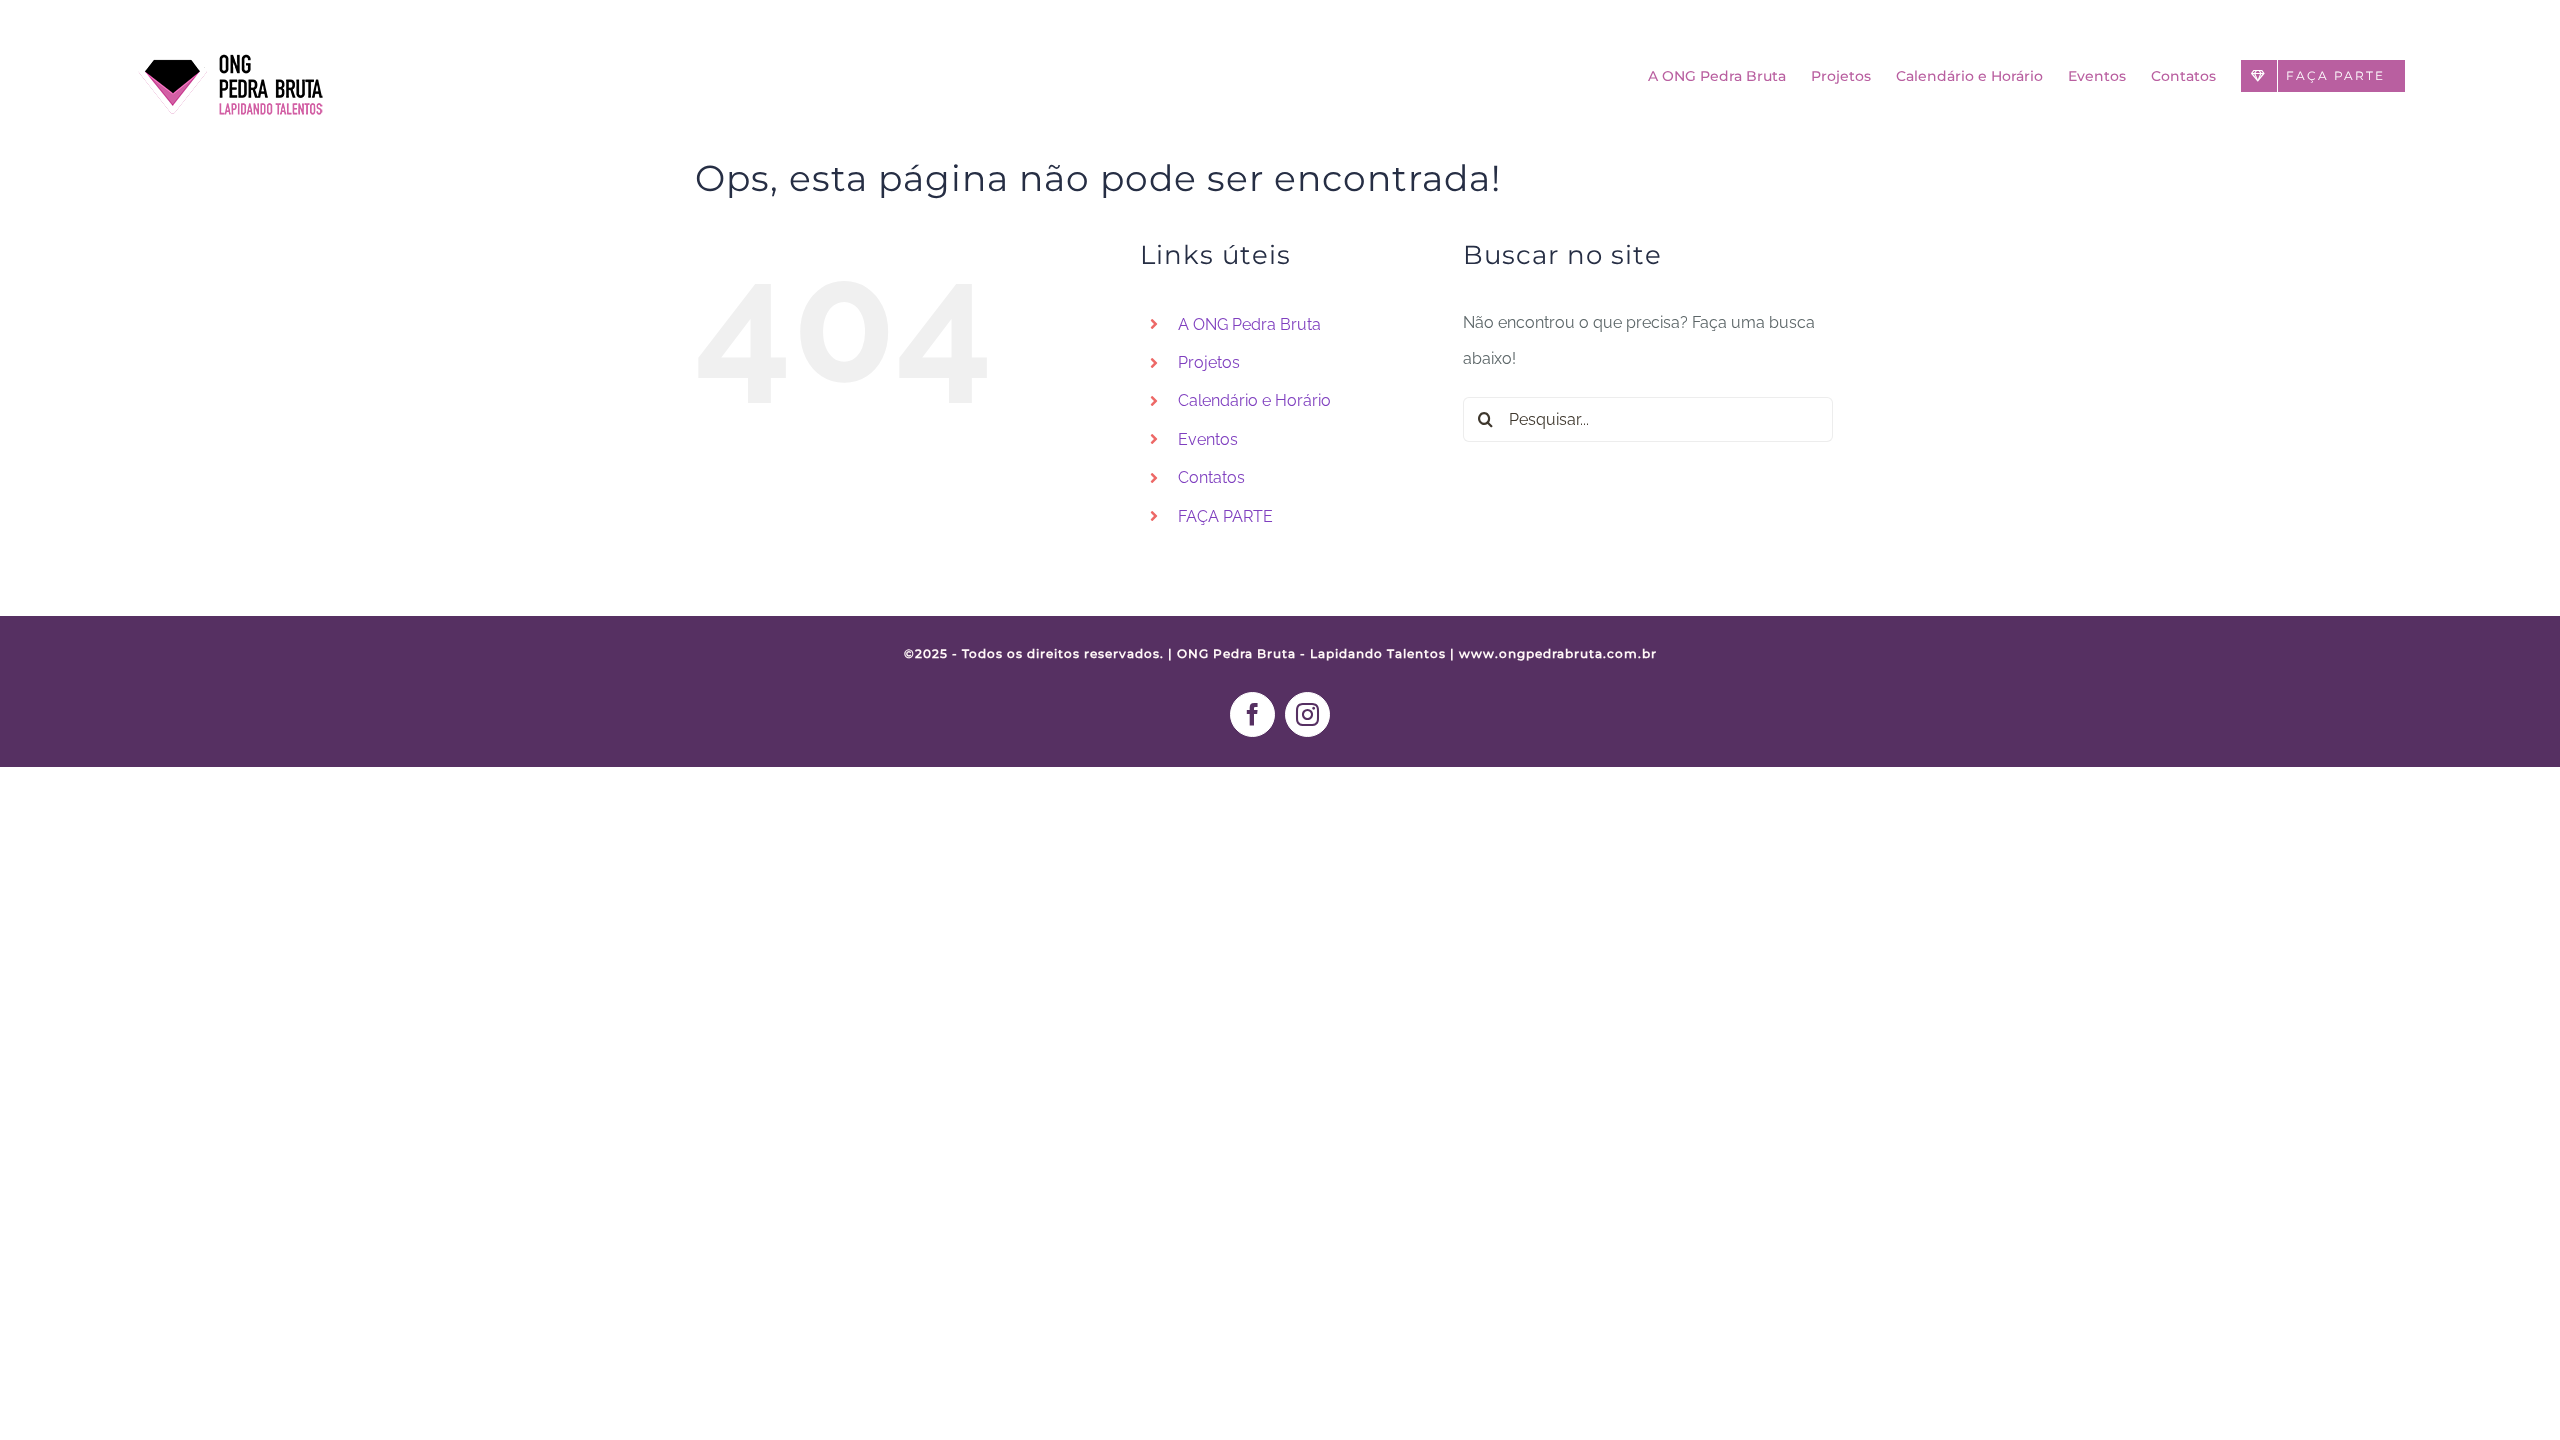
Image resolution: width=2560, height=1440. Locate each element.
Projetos (1209, 362)
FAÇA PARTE (1225, 516)
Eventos (1208, 439)
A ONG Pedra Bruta (1249, 324)
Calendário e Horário (1254, 400)
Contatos (1211, 477)
